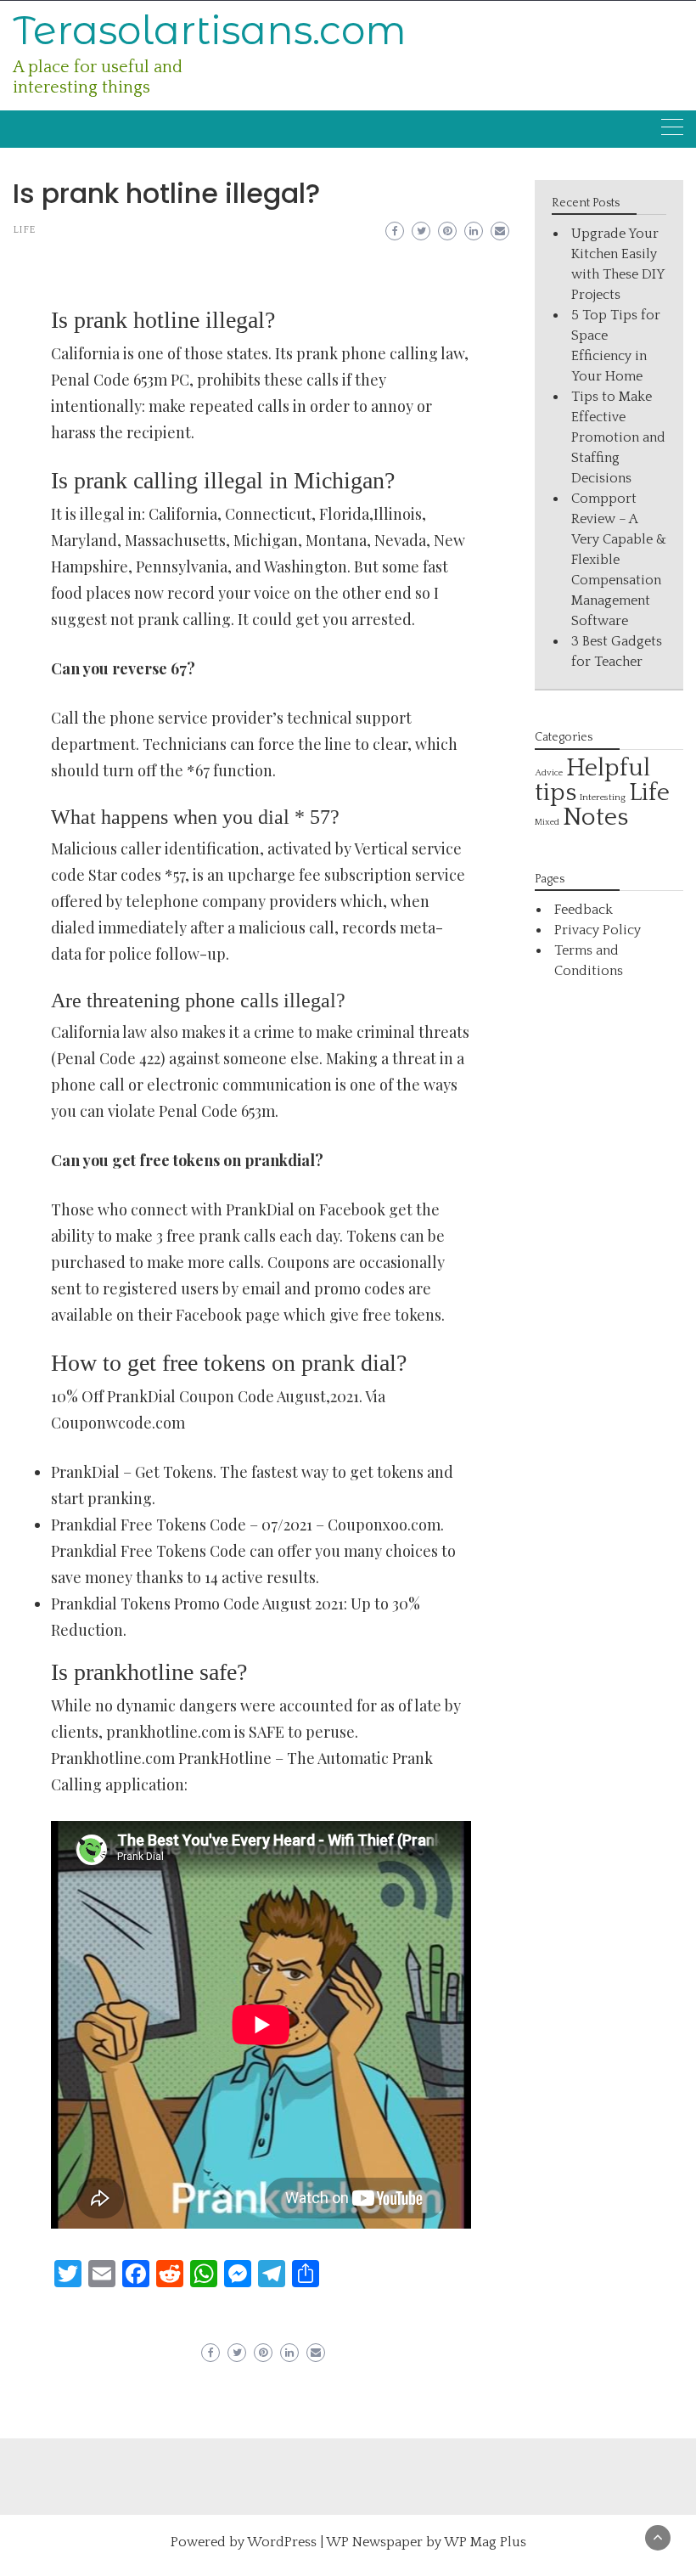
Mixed (547, 822)
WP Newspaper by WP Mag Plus (426, 2542)
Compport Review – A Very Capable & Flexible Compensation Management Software (619, 560)
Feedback (584, 910)
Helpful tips (592, 781)
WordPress (282, 2542)
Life (24, 230)
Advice (549, 773)
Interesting (603, 797)
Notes (595, 817)
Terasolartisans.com (210, 30)
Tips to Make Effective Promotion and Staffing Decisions (618, 437)
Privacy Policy (598, 930)
